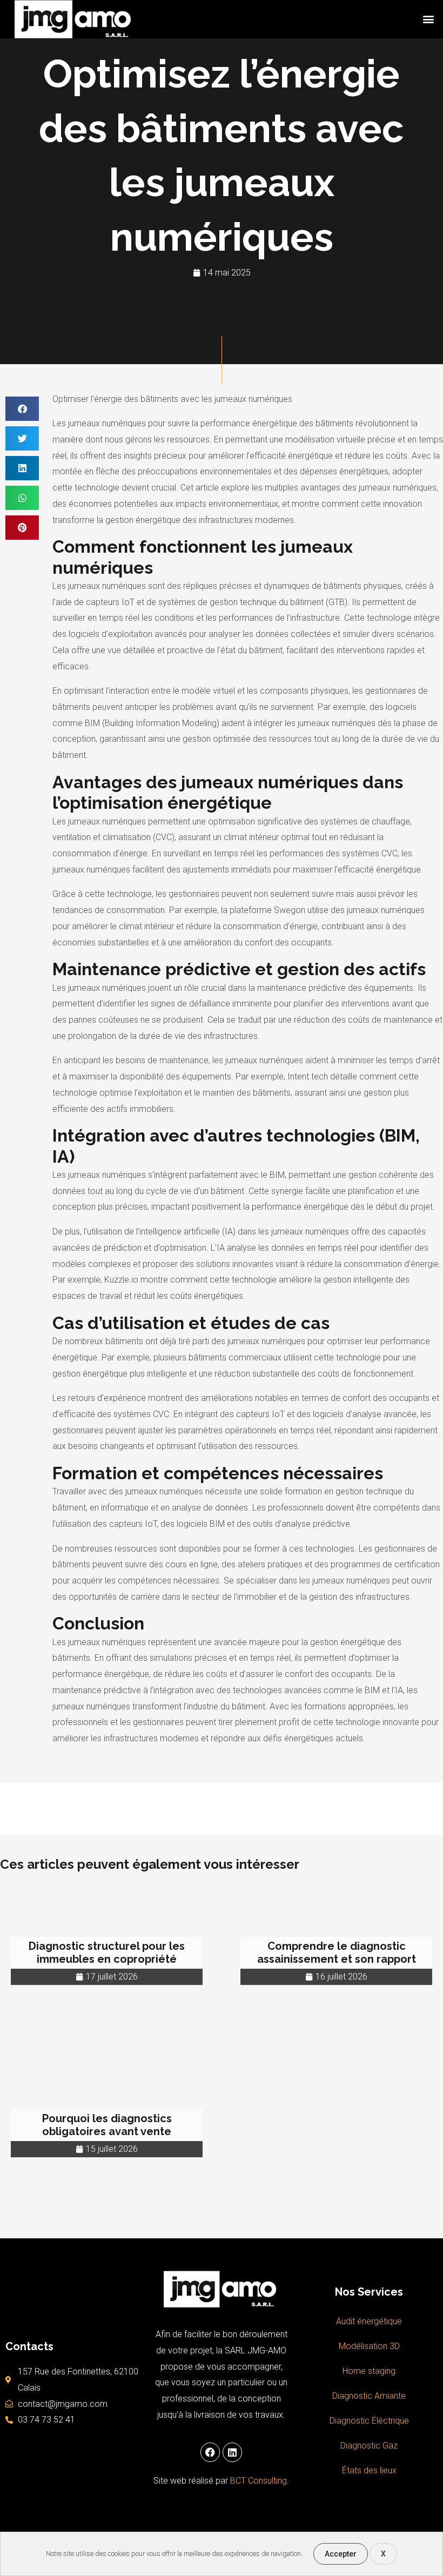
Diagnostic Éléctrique (369, 2421)
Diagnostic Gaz (369, 2446)
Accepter (341, 2554)
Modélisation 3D (369, 2346)
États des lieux (369, 2470)
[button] (429, 19)
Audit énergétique (369, 2321)
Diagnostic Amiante (369, 2396)
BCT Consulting (259, 2481)
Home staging (369, 2371)
